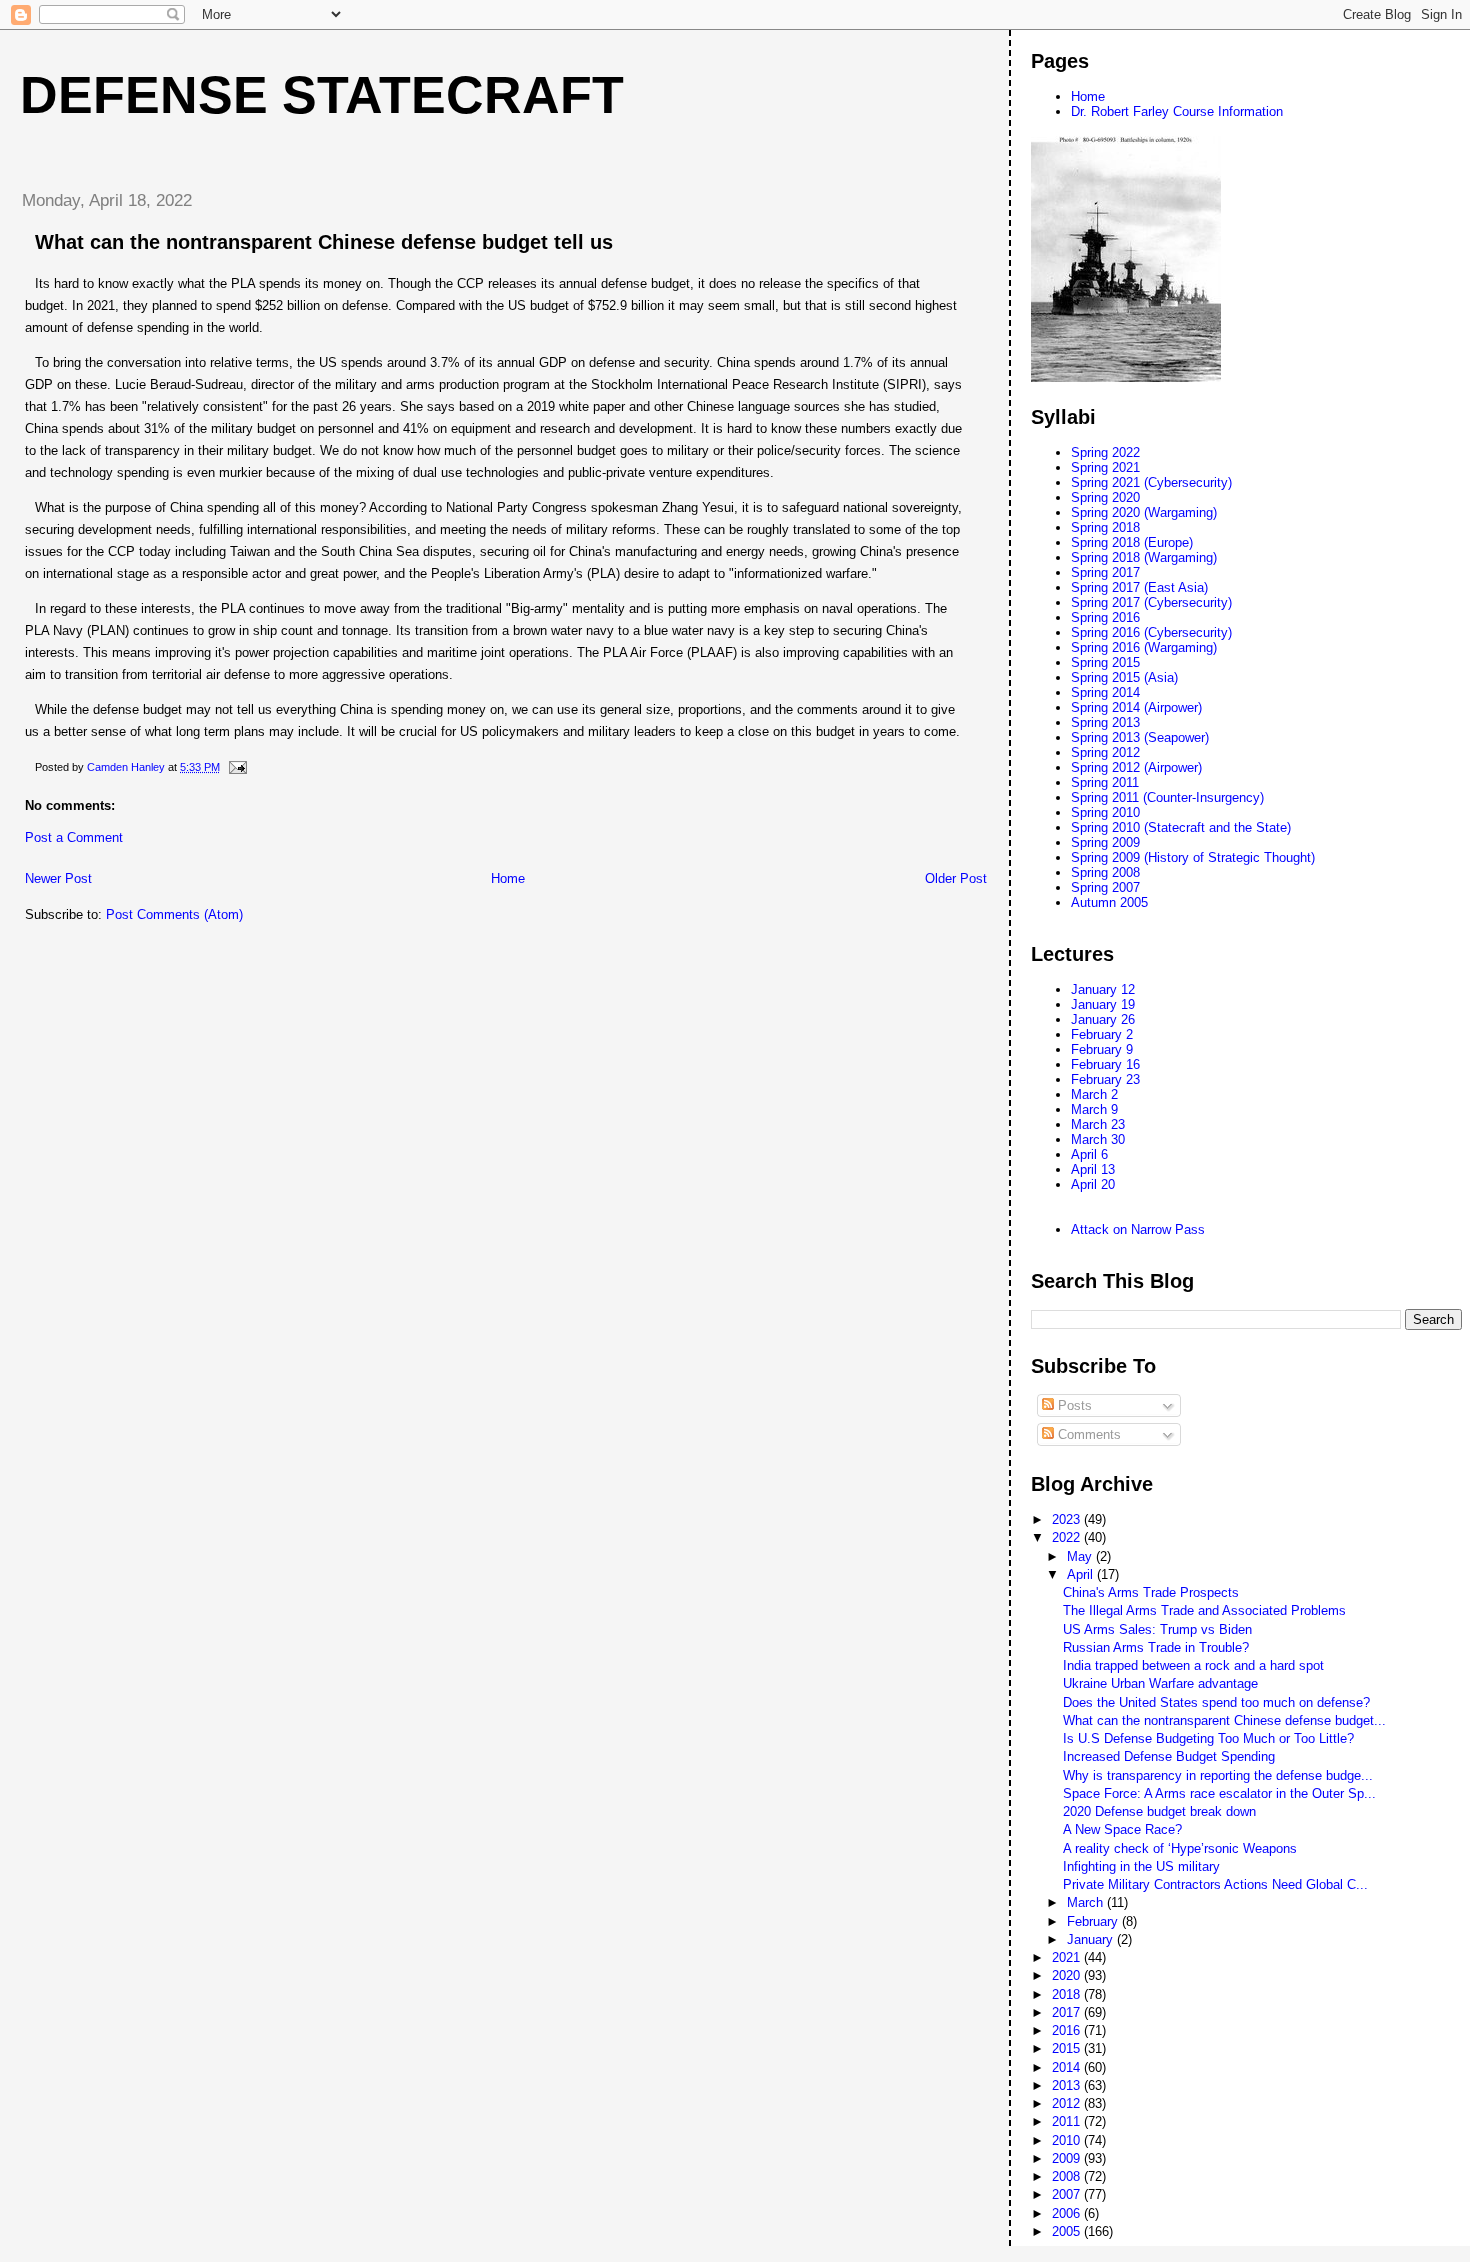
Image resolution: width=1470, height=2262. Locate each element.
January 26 (1103, 1019)
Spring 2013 (1105, 722)
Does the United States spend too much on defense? (1216, 1702)
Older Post (956, 878)
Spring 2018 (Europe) (1132, 542)
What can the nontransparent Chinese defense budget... (1224, 1720)
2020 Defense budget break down (1159, 1811)
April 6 (1089, 1154)
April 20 (1093, 1184)
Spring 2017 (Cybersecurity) (1151, 602)
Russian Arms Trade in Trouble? (1156, 1647)
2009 (1068, 2158)
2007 (1068, 2194)
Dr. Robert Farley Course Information (1177, 111)
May (1081, 1556)
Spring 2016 (1105, 617)
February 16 (1105, 1064)
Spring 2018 (1105, 527)
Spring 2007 (1105, 887)
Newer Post (58, 878)
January (1092, 1939)
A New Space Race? (1122, 1829)
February (1094, 1921)
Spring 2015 (1105, 662)
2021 (1068, 1957)
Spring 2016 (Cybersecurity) (1151, 632)
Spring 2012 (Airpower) (1136, 767)
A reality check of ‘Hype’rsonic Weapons (1180, 1848)
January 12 (1103, 989)
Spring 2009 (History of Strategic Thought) (1193, 857)
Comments (1087, 1434)
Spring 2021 (1105, 467)
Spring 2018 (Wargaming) (1144, 557)
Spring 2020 (1105, 497)
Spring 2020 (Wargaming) (1144, 512)
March (1087, 1902)
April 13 (1093, 1169)
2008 (1068, 2176)
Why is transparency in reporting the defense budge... (1218, 1775)
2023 (1068, 1519)
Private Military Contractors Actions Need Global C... (1215, 1884)
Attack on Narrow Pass (1138, 1229)
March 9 (1094, 1109)
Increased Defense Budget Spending (1169, 1756)
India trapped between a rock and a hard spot (1193, 1665)
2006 (1068, 2213)
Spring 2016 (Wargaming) (1144, 647)
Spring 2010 (1105, 812)
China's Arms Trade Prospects (1151, 1592)
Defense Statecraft (322, 95)
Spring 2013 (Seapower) (1140, 737)
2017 (1068, 2012)
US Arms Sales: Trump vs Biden (1157, 1629)
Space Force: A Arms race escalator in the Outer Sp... (1219, 1793)
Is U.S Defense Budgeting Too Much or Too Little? (1208, 1738)
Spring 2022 (1105, 452)
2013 (1068, 2085)
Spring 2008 (1105, 872)
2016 (1068, 2030)
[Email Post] (236, 767)
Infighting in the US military (1141, 1866)
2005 (1068, 2231)
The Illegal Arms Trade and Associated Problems (1204, 1610)
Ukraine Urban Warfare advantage (1160, 1683)
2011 (1068, 2121)
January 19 (1103, 1004)
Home (508, 878)
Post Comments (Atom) (174, 914)
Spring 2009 (1105, 842)
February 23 (1105, 1079)
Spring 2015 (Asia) (1124, 677)
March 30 (1098, 1139)
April (1082, 1574)
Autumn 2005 (1109, 902)
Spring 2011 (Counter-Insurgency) (1167, 797)
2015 (1068, 2048)
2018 (1068, 1994)
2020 (1068, 1975)
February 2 (1102, 1034)
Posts (1073, 1405)
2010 (1068, 2140)
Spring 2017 (1105, 572)
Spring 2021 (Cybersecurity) (1151, 482)
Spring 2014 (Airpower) (1136, 707)
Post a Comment (74, 837)
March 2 (1094, 1094)
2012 (1068, 2103)
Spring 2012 (1105, 752)
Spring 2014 (1105, 692)
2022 (1068, 1537)
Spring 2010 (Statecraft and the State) (1181, 827)
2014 (1068, 2067)
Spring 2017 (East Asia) (1139, 587)
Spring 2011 (1105, 782)
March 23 (1098, 1124)
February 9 (1102, 1049)
